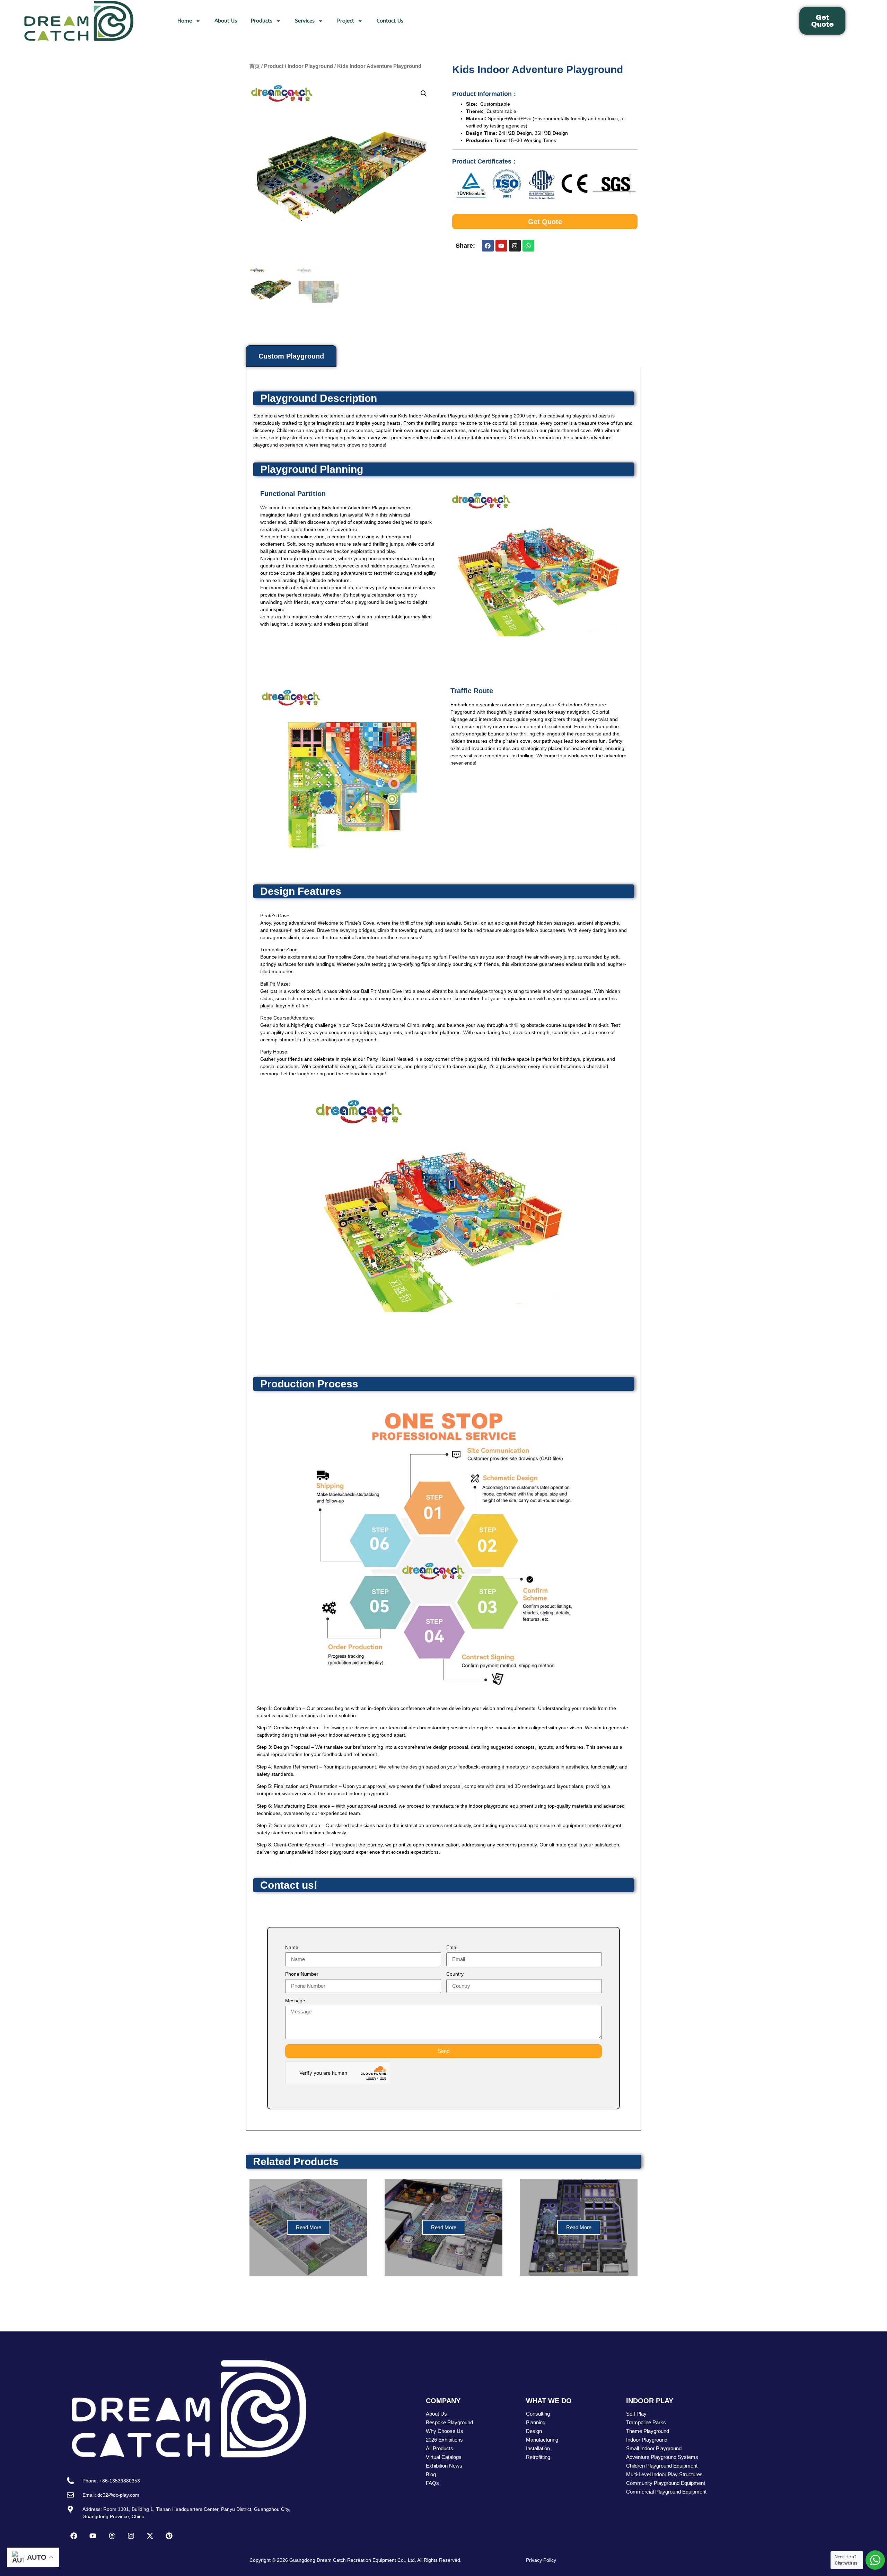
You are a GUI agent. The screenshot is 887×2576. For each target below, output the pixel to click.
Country (455, 1974)
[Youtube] (501, 246)
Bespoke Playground (449, 2422)
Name (292, 1947)
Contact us (390, 21)
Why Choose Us (445, 2431)
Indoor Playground (310, 66)
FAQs (432, 2483)
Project (346, 21)
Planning (536, 2422)
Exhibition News (444, 2466)
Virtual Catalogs (444, 2457)
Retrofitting (538, 2457)
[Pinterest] (169, 2536)
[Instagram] (515, 246)
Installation (538, 2448)
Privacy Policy (541, 2560)
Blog (431, 2474)
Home (185, 21)
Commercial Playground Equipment (666, 2492)
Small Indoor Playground (654, 2448)
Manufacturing (542, 2440)
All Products (440, 2448)
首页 (255, 66)
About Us (226, 21)
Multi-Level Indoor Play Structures (664, 2474)
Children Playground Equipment (662, 2466)
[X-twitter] (150, 2536)
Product (274, 66)
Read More (309, 2227)
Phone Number (302, 1974)
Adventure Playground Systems (662, 2457)
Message (295, 2001)
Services (305, 21)
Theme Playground (648, 2431)
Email (452, 1947)
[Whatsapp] (528, 246)
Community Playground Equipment (666, 2483)
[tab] (291, 356)
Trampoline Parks (646, 2422)
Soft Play (636, 2414)
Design (534, 2431)
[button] (424, 94)
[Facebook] (488, 246)
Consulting (538, 2414)
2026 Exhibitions (444, 2440)
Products (262, 21)
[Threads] (112, 2536)
